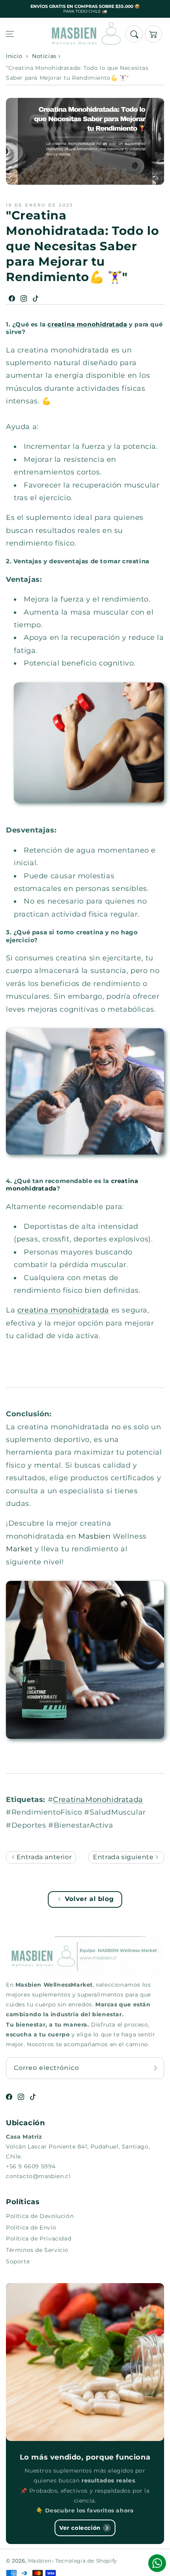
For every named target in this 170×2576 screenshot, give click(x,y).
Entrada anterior (43, 1857)
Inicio (14, 56)
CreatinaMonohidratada (98, 1800)
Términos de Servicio (37, 2250)
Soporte (18, 2261)
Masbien (40, 2561)
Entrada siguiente (124, 1857)
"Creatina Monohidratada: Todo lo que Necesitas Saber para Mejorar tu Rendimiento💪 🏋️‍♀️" (77, 73)
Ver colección (80, 2528)
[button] (10, 34)
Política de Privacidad (39, 2239)
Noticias (44, 56)
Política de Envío (31, 2227)
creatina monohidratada (87, 324)
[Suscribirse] (155, 2068)
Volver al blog (89, 1899)
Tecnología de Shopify (86, 2561)
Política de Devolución (40, 2216)
